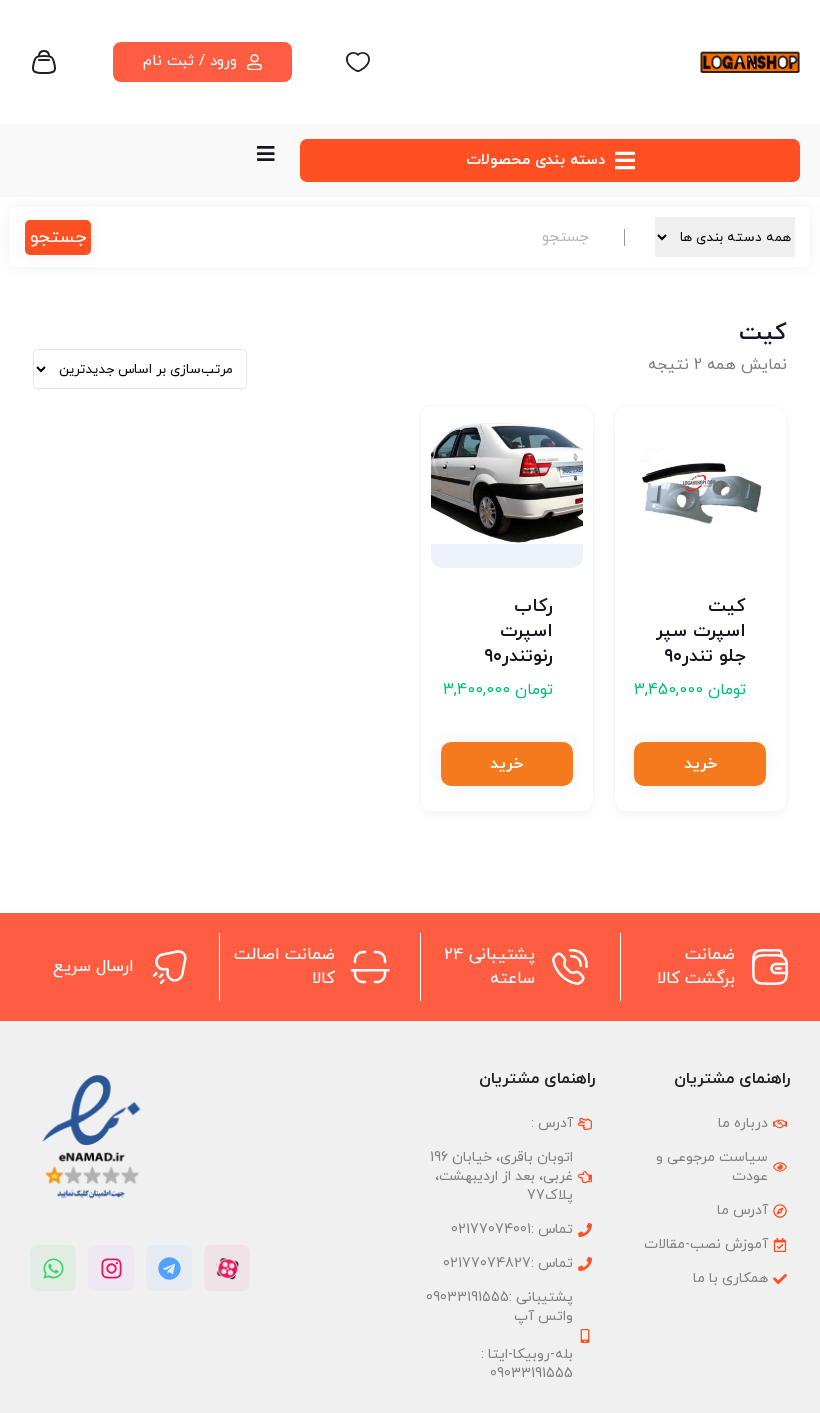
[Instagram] (111, 1268)
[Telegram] (169, 1268)
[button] (700, 764)
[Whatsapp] (53, 1268)
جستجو (58, 237)
